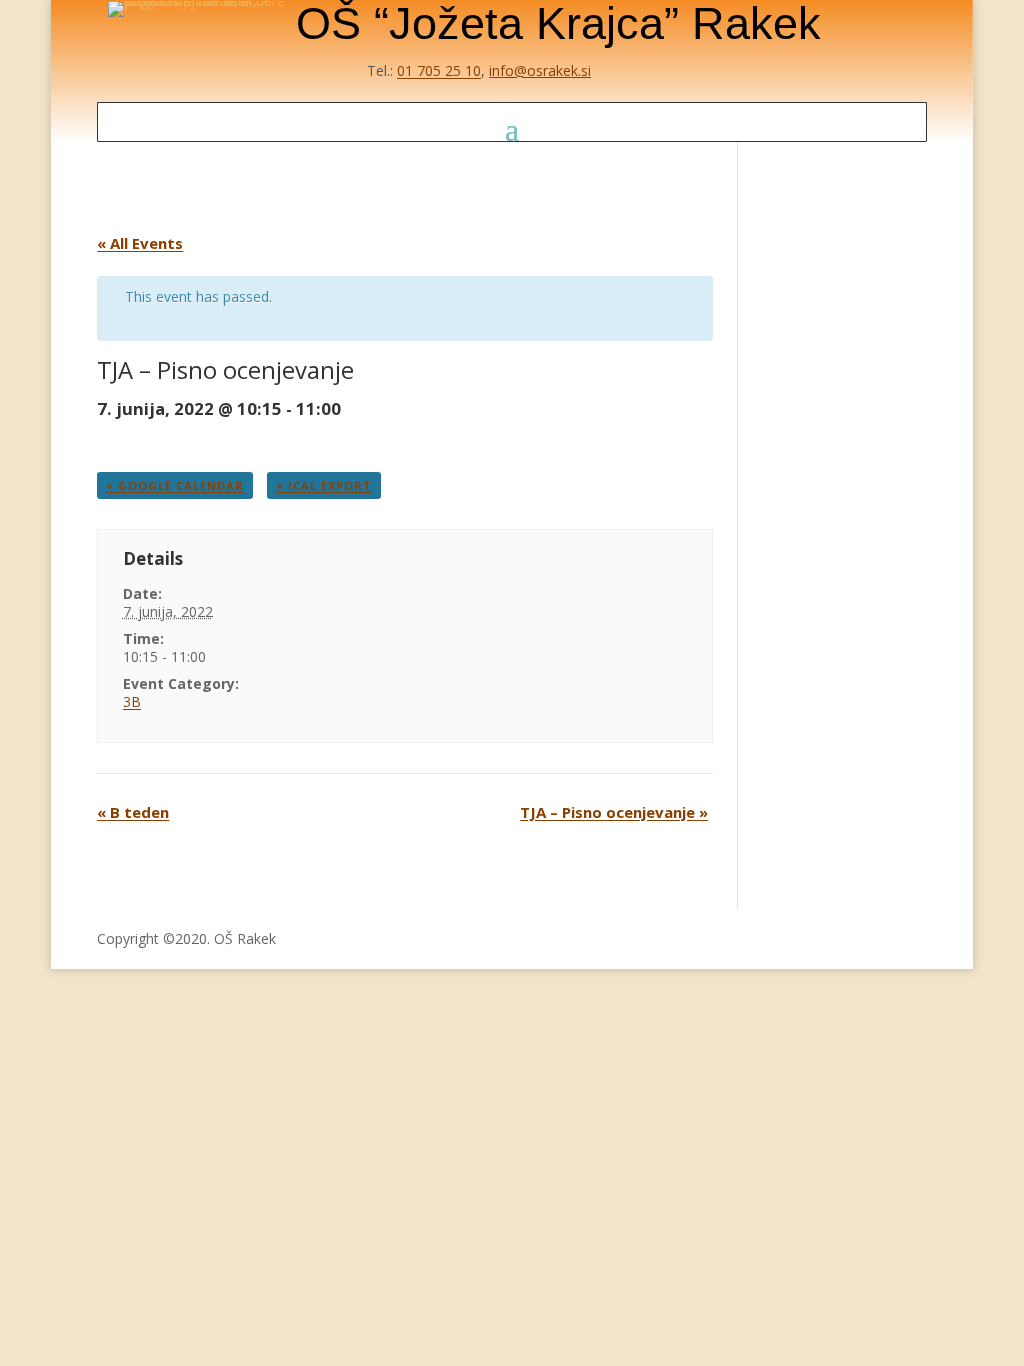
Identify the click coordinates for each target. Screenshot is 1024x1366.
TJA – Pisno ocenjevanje (614, 812)
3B (132, 701)
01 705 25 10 (439, 70)
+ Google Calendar (175, 485)
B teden (133, 812)
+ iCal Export (324, 485)
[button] (512, 128)
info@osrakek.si (540, 70)
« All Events (140, 243)
